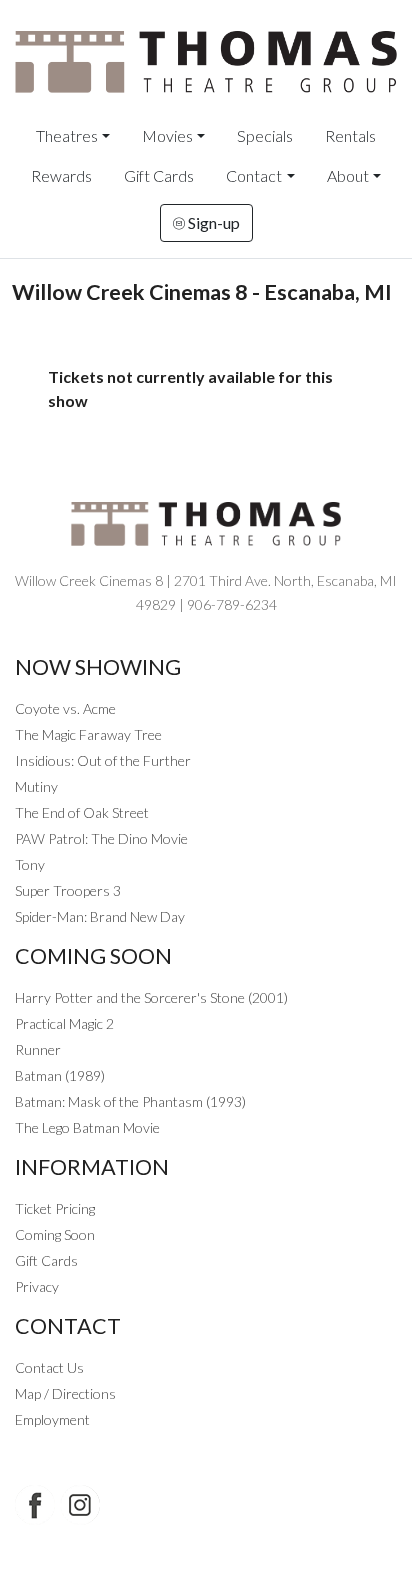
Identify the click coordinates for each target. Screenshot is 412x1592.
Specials (265, 135)
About (348, 175)
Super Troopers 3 (68, 890)
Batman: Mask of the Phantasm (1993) (130, 1101)
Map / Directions (65, 1393)
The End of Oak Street (82, 812)
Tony (30, 864)
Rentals (350, 135)
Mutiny (36, 786)
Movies (167, 135)
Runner (38, 1049)
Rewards (61, 175)
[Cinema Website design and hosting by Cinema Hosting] (206, 1562)
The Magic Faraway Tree (88, 734)
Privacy (37, 1286)
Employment (52, 1419)
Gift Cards (159, 175)
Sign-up (212, 222)
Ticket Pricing (55, 1208)
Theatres (67, 135)
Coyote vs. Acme (65, 708)
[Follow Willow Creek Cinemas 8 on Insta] (80, 1505)
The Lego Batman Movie (87, 1127)
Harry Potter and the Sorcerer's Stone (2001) (151, 997)
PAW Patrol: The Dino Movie (101, 838)
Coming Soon (55, 1234)
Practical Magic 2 (64, 1023)
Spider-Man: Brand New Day (100, 916)
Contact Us (49, 1367)
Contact (254, 175)
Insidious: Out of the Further (103, 760)
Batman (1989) (60, 1075)
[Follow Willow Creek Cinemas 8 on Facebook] (35, 1505)
